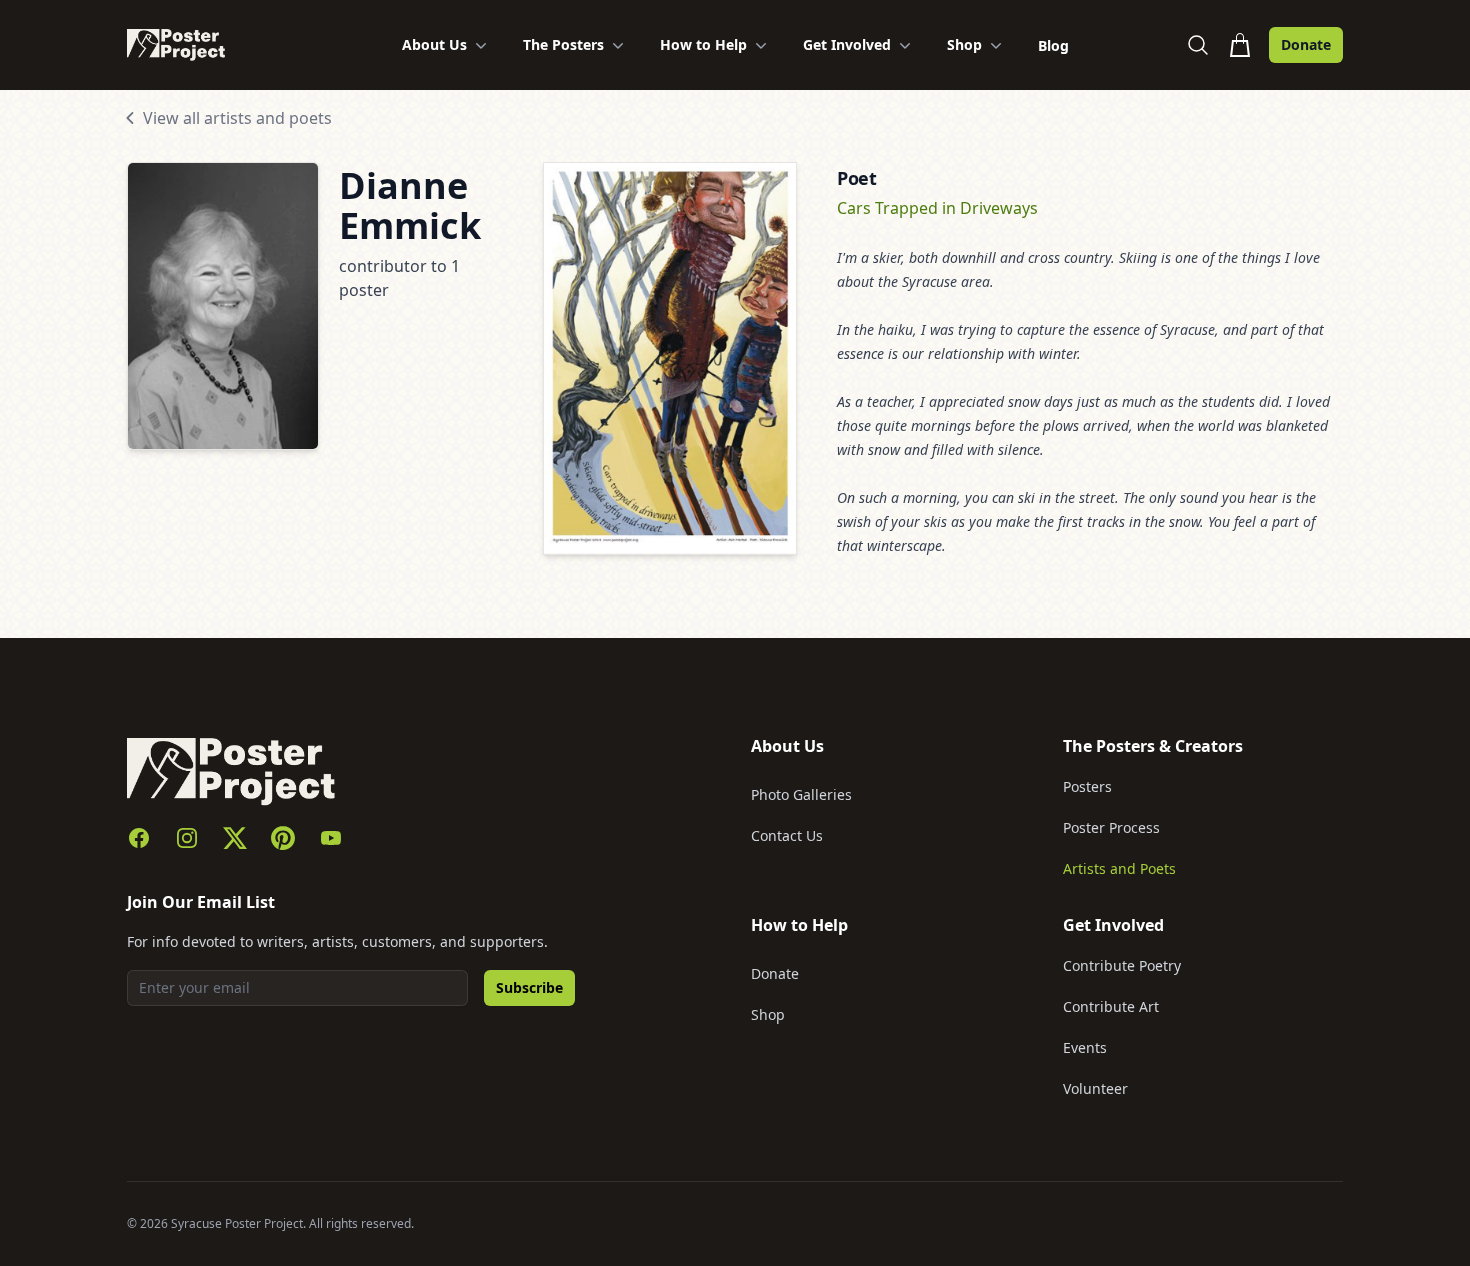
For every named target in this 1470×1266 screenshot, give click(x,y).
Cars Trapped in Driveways (937, 208)
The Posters (563, 44)
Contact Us (787, 835)
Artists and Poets (1119, 868)
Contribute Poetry (1122, 965)
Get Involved (847, 44)
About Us (434, 44)
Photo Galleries (801, 794)
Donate (1306, 44)
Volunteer (1095, 1088)
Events (1085, 1047)
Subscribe (529, 987)
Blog (1053, 45)
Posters (1087, 786)
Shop (964, 44)
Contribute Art (1111, 1006)
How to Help (703, 44)
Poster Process (1111, 827)
